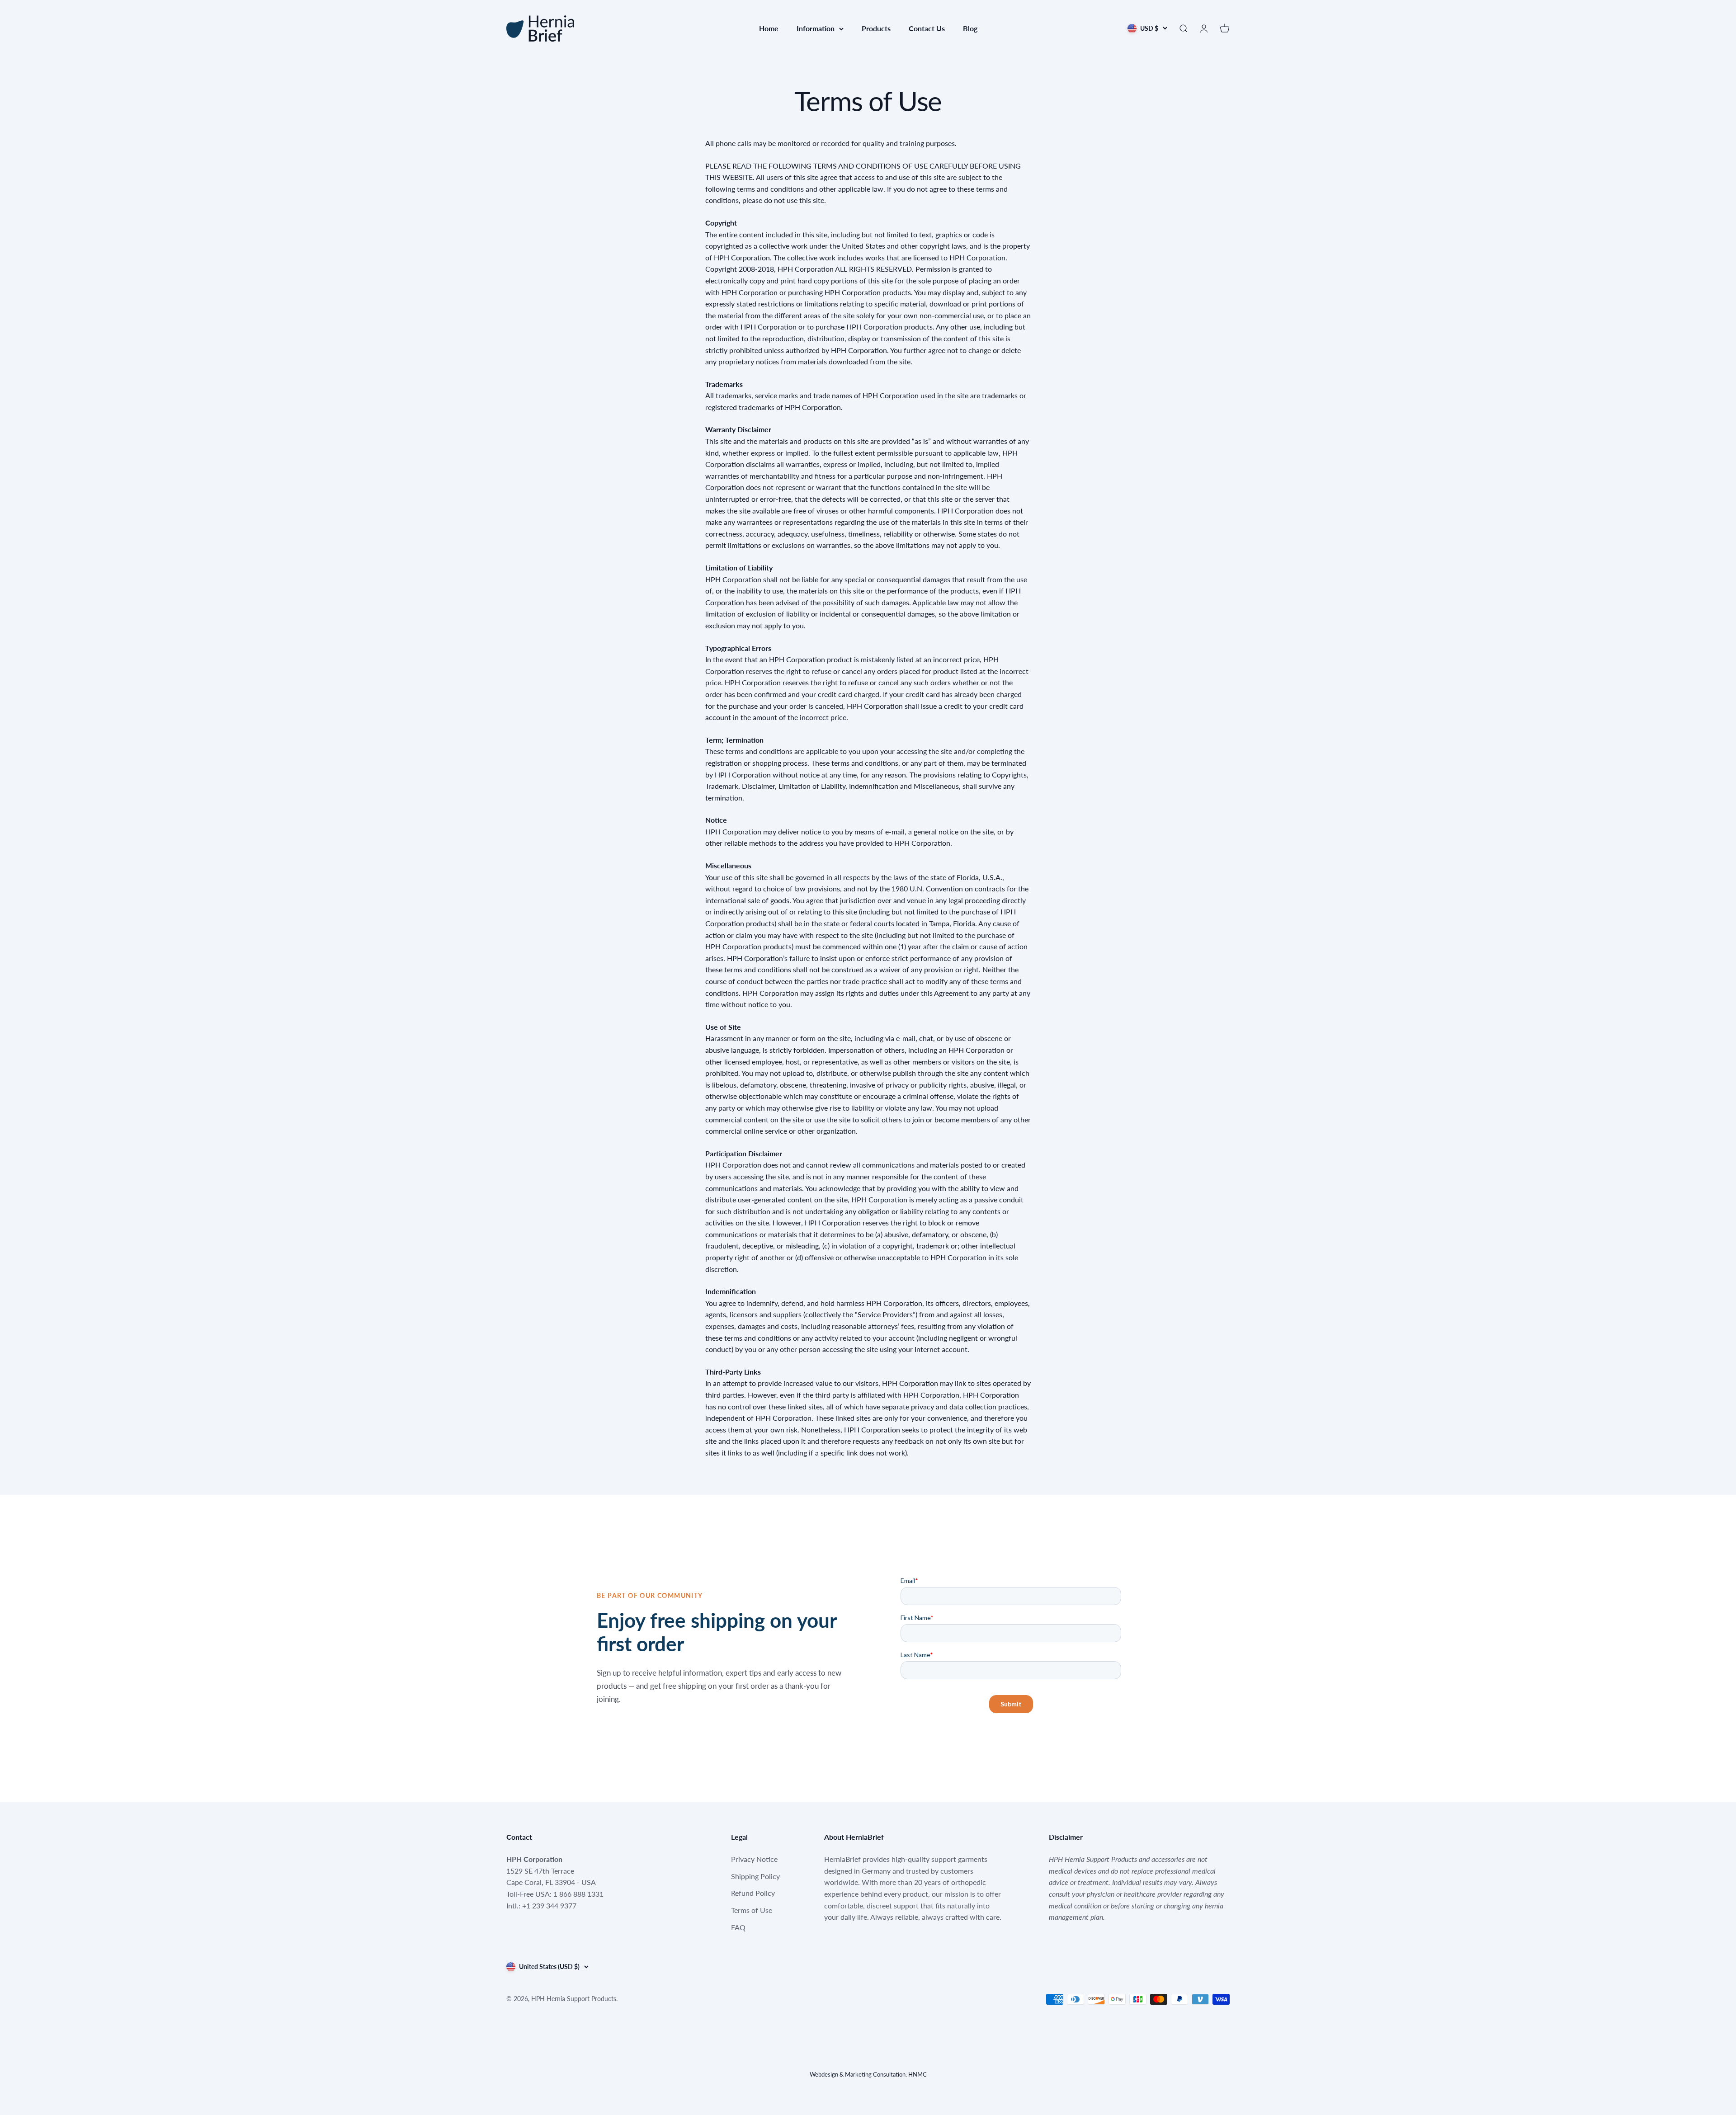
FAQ (738, 1927)
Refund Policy (753, 1893)
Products (876, 28)
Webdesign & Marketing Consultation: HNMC (868, 2074)
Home (769, 28)
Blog (970, 28)
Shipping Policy (755, 1876)
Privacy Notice (754, 1859)
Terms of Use (752, 1910)
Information (816, 28)
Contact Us (927, 28)
